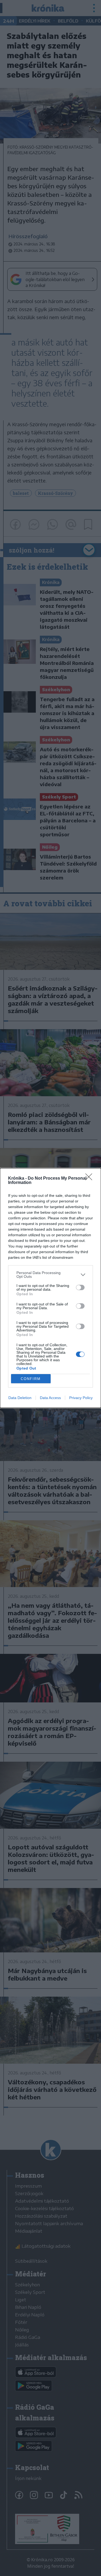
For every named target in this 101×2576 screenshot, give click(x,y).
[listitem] (50, 1275)
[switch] (80, 1287)
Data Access (50, 1398)
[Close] (90, 1179)
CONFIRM (31, 1379)
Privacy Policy (81, 1398)
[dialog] (50, 1288)
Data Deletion (20, 1398)
